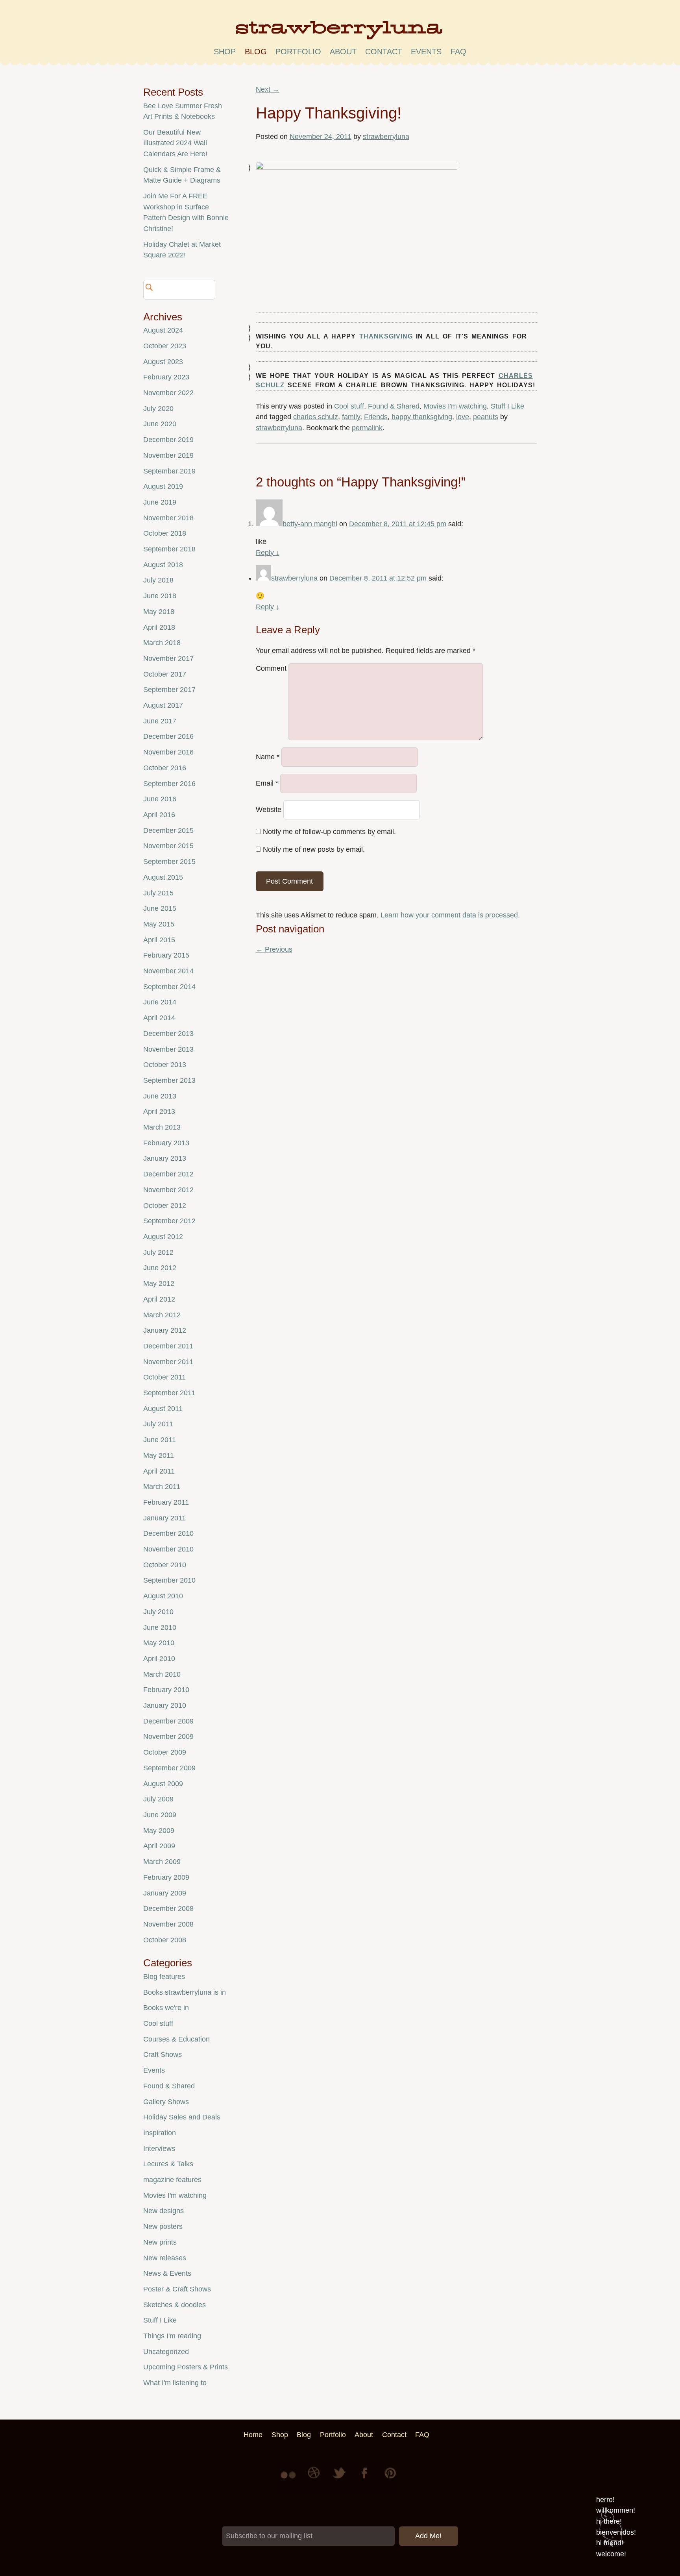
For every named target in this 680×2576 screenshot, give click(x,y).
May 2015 (159, 924)
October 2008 (165, 1940)
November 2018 (168, 518)
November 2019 (168, 455)
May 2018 (159, 612)
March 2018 (162, 643)
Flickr (290, 2479)
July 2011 (158, 1424)
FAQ (458, 52)
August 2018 (163, 565)
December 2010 (168, 1533)
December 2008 (168, 1908)
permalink (367, 428)
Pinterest (390, 2479)
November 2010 (168, 1549)
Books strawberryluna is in (185, 1992)
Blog (256, 52)
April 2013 (159, 1111)
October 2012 (165, 1206)
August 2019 (163, 486)
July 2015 (158, 893)
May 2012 (159, 1283)
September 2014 (169, 987)
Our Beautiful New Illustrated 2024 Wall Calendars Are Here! (175, 143)
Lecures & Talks (168, 2164)
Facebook (365, 2479)
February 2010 (166, 1690)
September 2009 (169, 1768)
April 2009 (159, 1846)
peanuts (486, 417)
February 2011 (166, 1502)
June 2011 (160, 1440)
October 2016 (165, 768)
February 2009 (166, 1877)
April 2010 (159, 1659)
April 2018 (159, 627)
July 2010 (158, 1612)
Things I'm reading (172, 2336)
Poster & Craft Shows (177, 2289)
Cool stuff (349, 406)
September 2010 (169, 1580)
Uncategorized (166, 2352)
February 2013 (166, 1143)
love (463, 417)
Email (267, 783)
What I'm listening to (175, 2383)
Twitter (340, 2479)
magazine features (172, 2180)
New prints (160, 2242)
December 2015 (168, 830)
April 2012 (159, 1299)
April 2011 (159, 1471)
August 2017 (163, 705)
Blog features (164, 1977)
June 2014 (160, 1002)
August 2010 (163, 1596)
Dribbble (315, 2479)
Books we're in (166, 2008)
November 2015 (168, 846)
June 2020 (160, 424)
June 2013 (160, 1096)
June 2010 (160, 1627)
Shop (225, 52)
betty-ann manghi (310, 524)
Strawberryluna (340, 33)
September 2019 (169, 471)
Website (269, 810)
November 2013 (168, 1049)
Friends (376, 417)
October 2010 (165, 1565)
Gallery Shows (166, 2102)
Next (268, 89)
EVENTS (426, 52)
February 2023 (166, 377)
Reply (268, 553)
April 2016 (159, 815)
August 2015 (163, 877)
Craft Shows (163, 2055)
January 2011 (164, 1518)
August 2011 (163, 1409)
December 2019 (168, 440)
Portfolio (298, 52)
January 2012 (165, 1330)
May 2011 (159, 1455)
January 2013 (165, 1158)
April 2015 (159, 940)
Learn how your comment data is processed (449, 915)
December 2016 (168, 736)
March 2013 (162, 1127)
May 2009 (159, 1831)
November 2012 (168, 1190)
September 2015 (169, 862)
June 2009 (160, 1815)
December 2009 (168, 1721)
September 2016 (169, 784)
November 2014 (168, 971)
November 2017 (168, 658)
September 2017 (169, 690)
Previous (274, 949)
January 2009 (165, 1893)
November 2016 (168, 752)
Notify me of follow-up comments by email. (329, 832)
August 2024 (163, 330)
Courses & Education (176, 2039)
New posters (163, 2226)
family (351, 417)
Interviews (159, 2149)
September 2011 (169, 1393)
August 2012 (163, 1237)
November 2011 (168, 1362)
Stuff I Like (507, 406)
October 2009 (165, 1752)
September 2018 (169, 549)
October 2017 (165, 674)
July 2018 (158, 580)
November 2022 (168, 393)
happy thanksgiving (422, 417)
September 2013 (169, 1080)
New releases (165, 2258)
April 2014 (159, 1018)
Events (154, 2070)
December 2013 (168, 1034)
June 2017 (160, 721)
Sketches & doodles (175, 2305)
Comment (271, 668)
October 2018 (165, 533)
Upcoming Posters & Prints (186, 2367)
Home (253, 2435)
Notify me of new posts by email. (314, 849)
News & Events (167, 2273)
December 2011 (168, 1346)
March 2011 (162, 1487)
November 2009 (168, 1736)
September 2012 (169, 1221)
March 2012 (162, 1315)
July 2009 (158, 1799)
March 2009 (162, 1862)
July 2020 (158, 409)
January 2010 (165, 1705)
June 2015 (160, 908)
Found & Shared (394, 406)
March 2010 (162, 1674)
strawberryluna (386, 137)
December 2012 (168, 1174)
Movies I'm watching (455, 406)
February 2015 (166, 955)
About (343, 52)
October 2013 (165, 1065)
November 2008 (168, 1924)
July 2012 (158, 1252)
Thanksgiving (386, 336)
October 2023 (165, 346)
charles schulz (316, 417)
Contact (384, 52)
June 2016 (160, 799)
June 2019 (160, 502)
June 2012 (160, 1268)
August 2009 (163, 1784)
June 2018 (160, 596)
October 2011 (164, 1377)
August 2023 (163, 362)
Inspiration (160, 2133)
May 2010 (159, 1643)
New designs (164, 2211)
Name (268, 757)
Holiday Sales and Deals (182, 2117)
